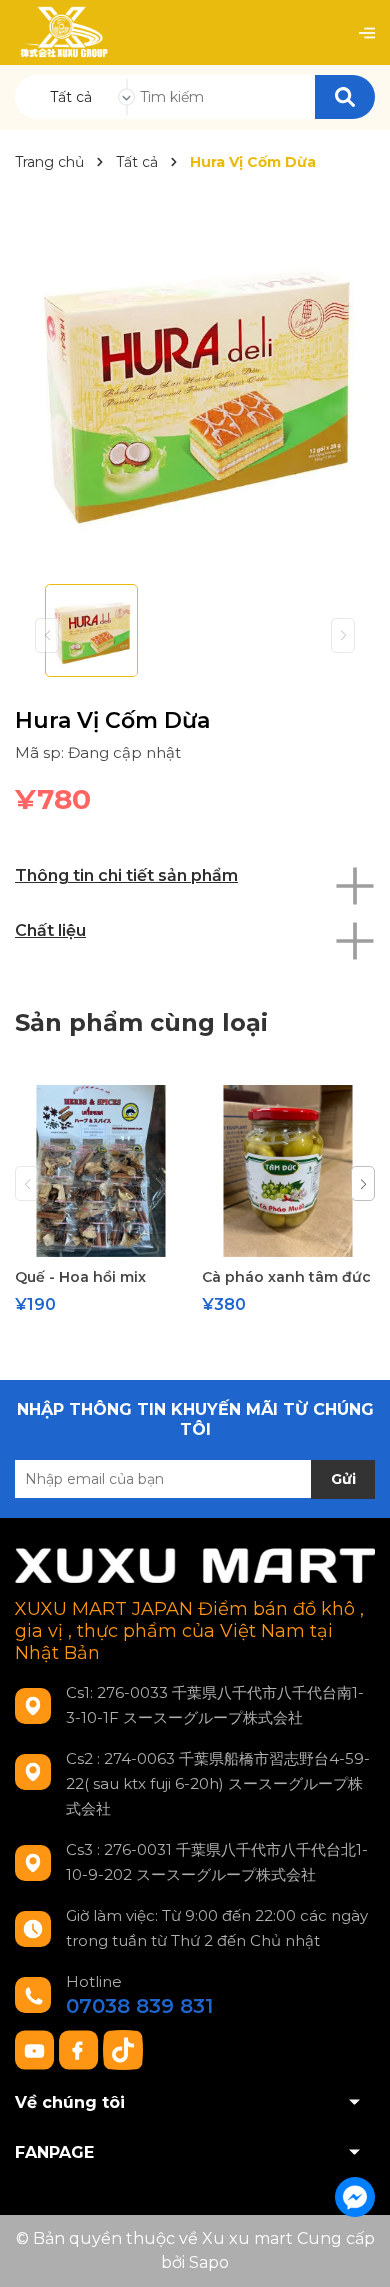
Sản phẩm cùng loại (141, 1022)
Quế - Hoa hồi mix (80, 1277)
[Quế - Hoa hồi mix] (101, 1171)
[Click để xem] (195, 389)
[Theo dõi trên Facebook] (81, 2049)
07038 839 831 (139, 2006)
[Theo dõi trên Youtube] (37, 2049)
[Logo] (63, 32)
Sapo (209, 2262)
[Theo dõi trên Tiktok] (123, 2049)
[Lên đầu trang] (355, 2252)
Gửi (343, 1479)
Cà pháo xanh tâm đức (286, 1277)
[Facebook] (355, 2197)
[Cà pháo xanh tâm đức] (288, 1171)
